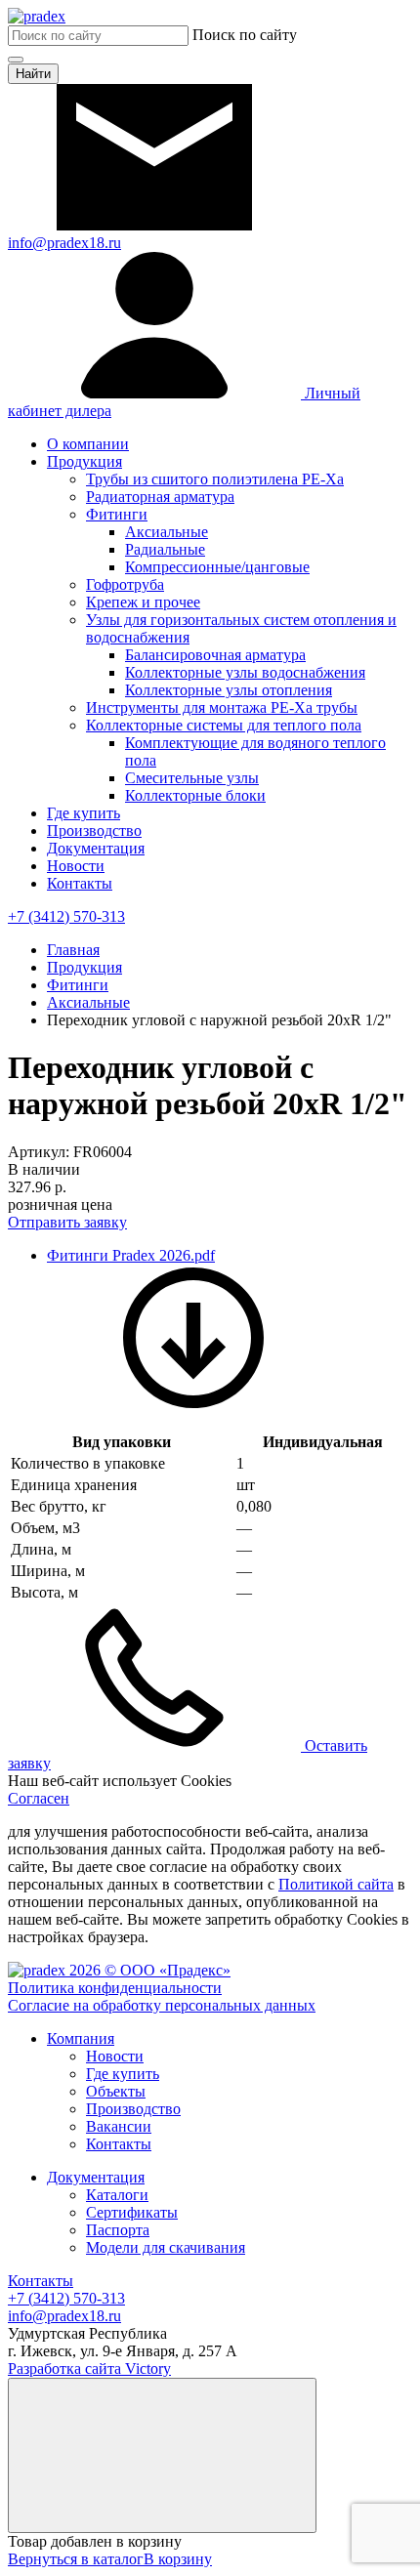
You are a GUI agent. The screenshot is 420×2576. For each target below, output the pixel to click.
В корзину (178, 2559)
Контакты (41, 2281)
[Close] (162, 2455)
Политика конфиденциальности (115, 1988)
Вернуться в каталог (76, 2559)
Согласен (39, 1798)
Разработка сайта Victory (89, 2368)
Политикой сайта (336, 1884)
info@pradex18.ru (64, 2316)
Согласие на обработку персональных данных (162, 2005)
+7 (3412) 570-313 (66, 2298)
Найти (33, 74)
